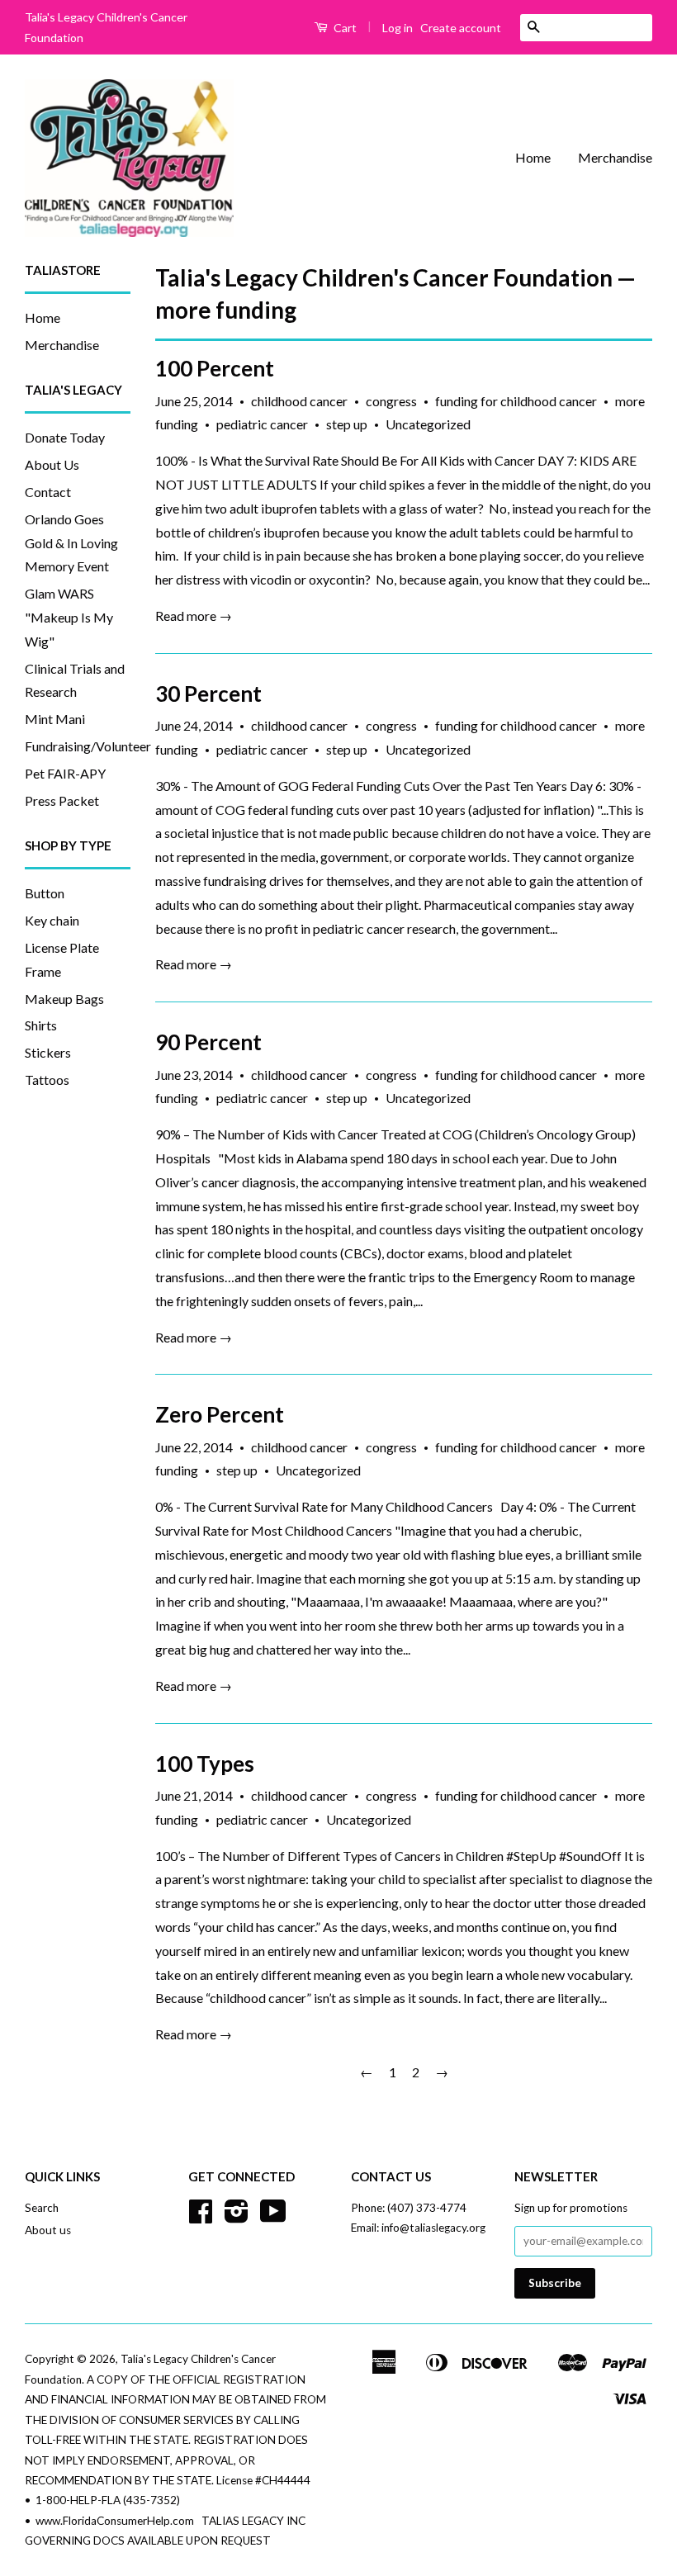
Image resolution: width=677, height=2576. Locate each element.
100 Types (205, 1764)
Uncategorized (428, 424)
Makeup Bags (64, 999)
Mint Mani (55, 719)
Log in (398, 28)
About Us (52, 464)
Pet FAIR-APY (65, 773)
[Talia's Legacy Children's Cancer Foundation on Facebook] (201, 2217)
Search (42, 2208)
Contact (48, 492)
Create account (461, 28)
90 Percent (208, 1042)
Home (533, 157)
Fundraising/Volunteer (88, 746)
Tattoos (47, 1080)
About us (48, 2230)
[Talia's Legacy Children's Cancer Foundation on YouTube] (273, 2217)
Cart (344, 28)
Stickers (48, 1052)
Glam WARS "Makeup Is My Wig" (69, 617)
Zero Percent (220, 1414)
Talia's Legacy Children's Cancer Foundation (384, 277)
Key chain (52, 920)
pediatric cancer (262, 424)
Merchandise (615, 157)
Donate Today (65, 437)
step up (347, 424)
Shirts (41, 1025)
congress (391, 401)
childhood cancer (299, 401)
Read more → (194, 616)
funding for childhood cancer (516, 401)
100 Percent (215, 368)
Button (45, 893)
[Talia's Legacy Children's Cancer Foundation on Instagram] (237, 2217)
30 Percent (208, 694)
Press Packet (62, 800)
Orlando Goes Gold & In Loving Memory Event (71, 543)
